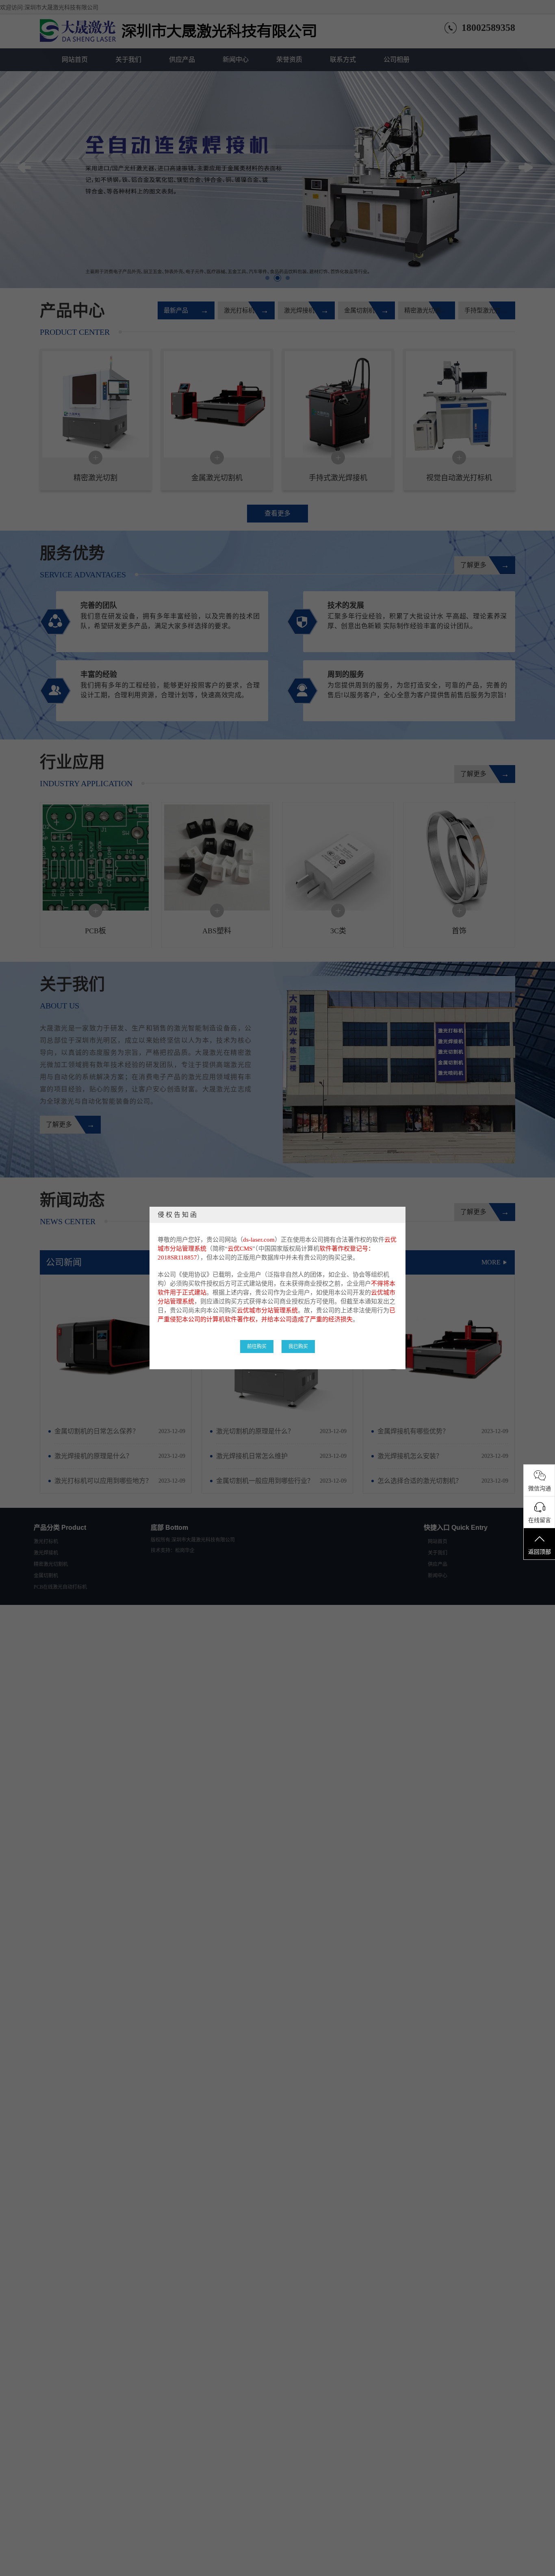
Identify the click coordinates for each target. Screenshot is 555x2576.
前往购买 (257, 1347)
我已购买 (298, 1347)
